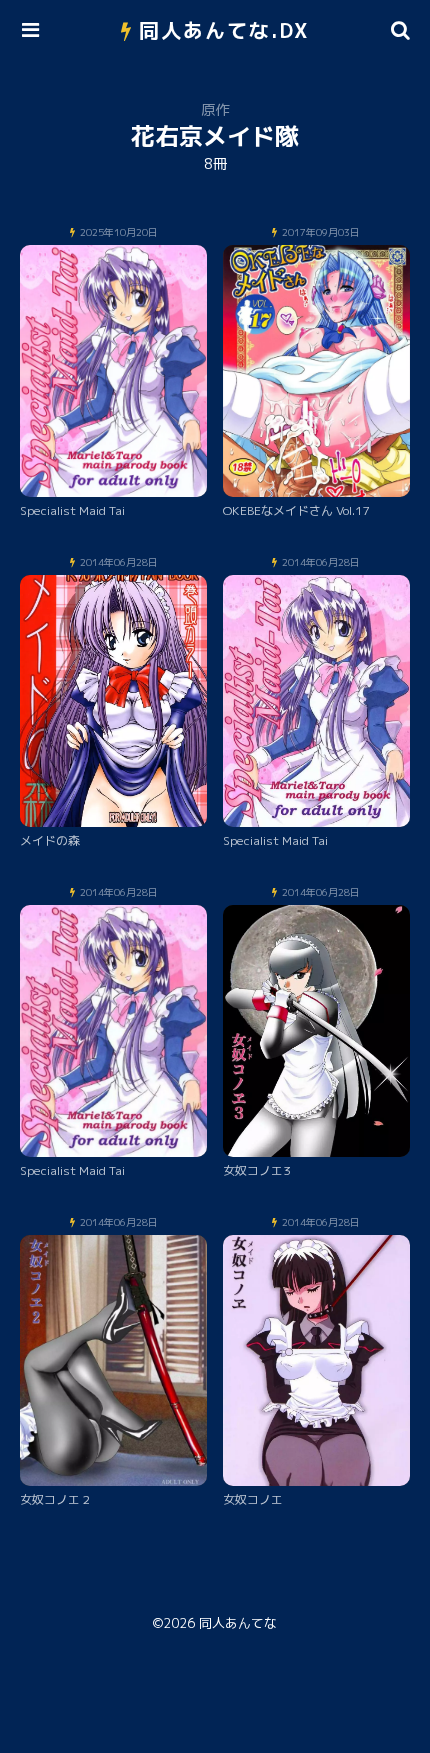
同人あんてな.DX (224, 30)
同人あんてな (238, 1623)
